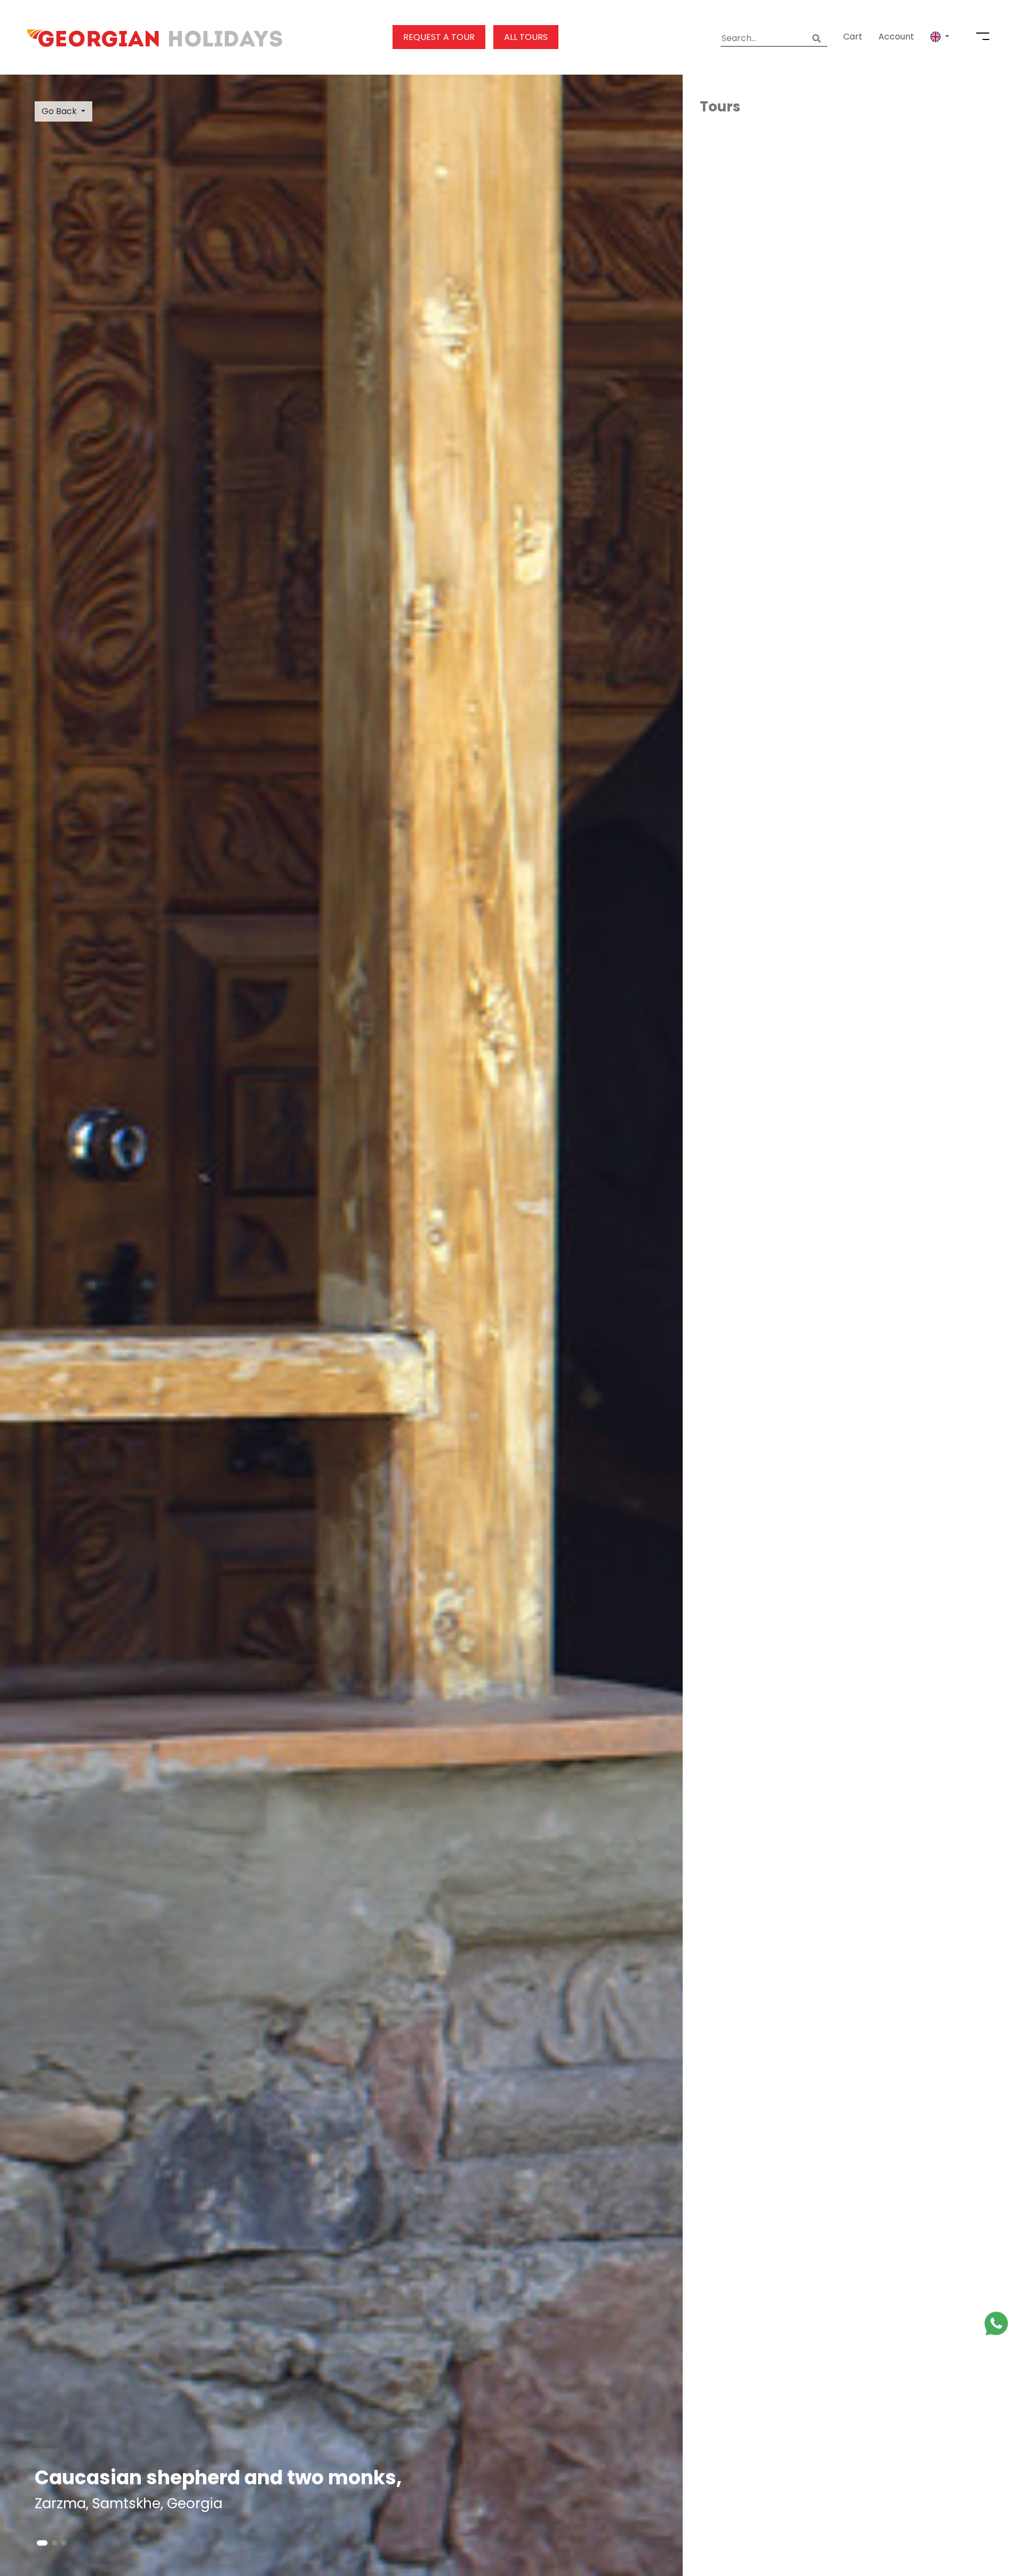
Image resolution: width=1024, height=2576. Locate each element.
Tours (720, 107)
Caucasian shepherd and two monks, (218, 2478)
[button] (940, 37)
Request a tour (439, 37)
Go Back (59, 111)
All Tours (526, 37)
